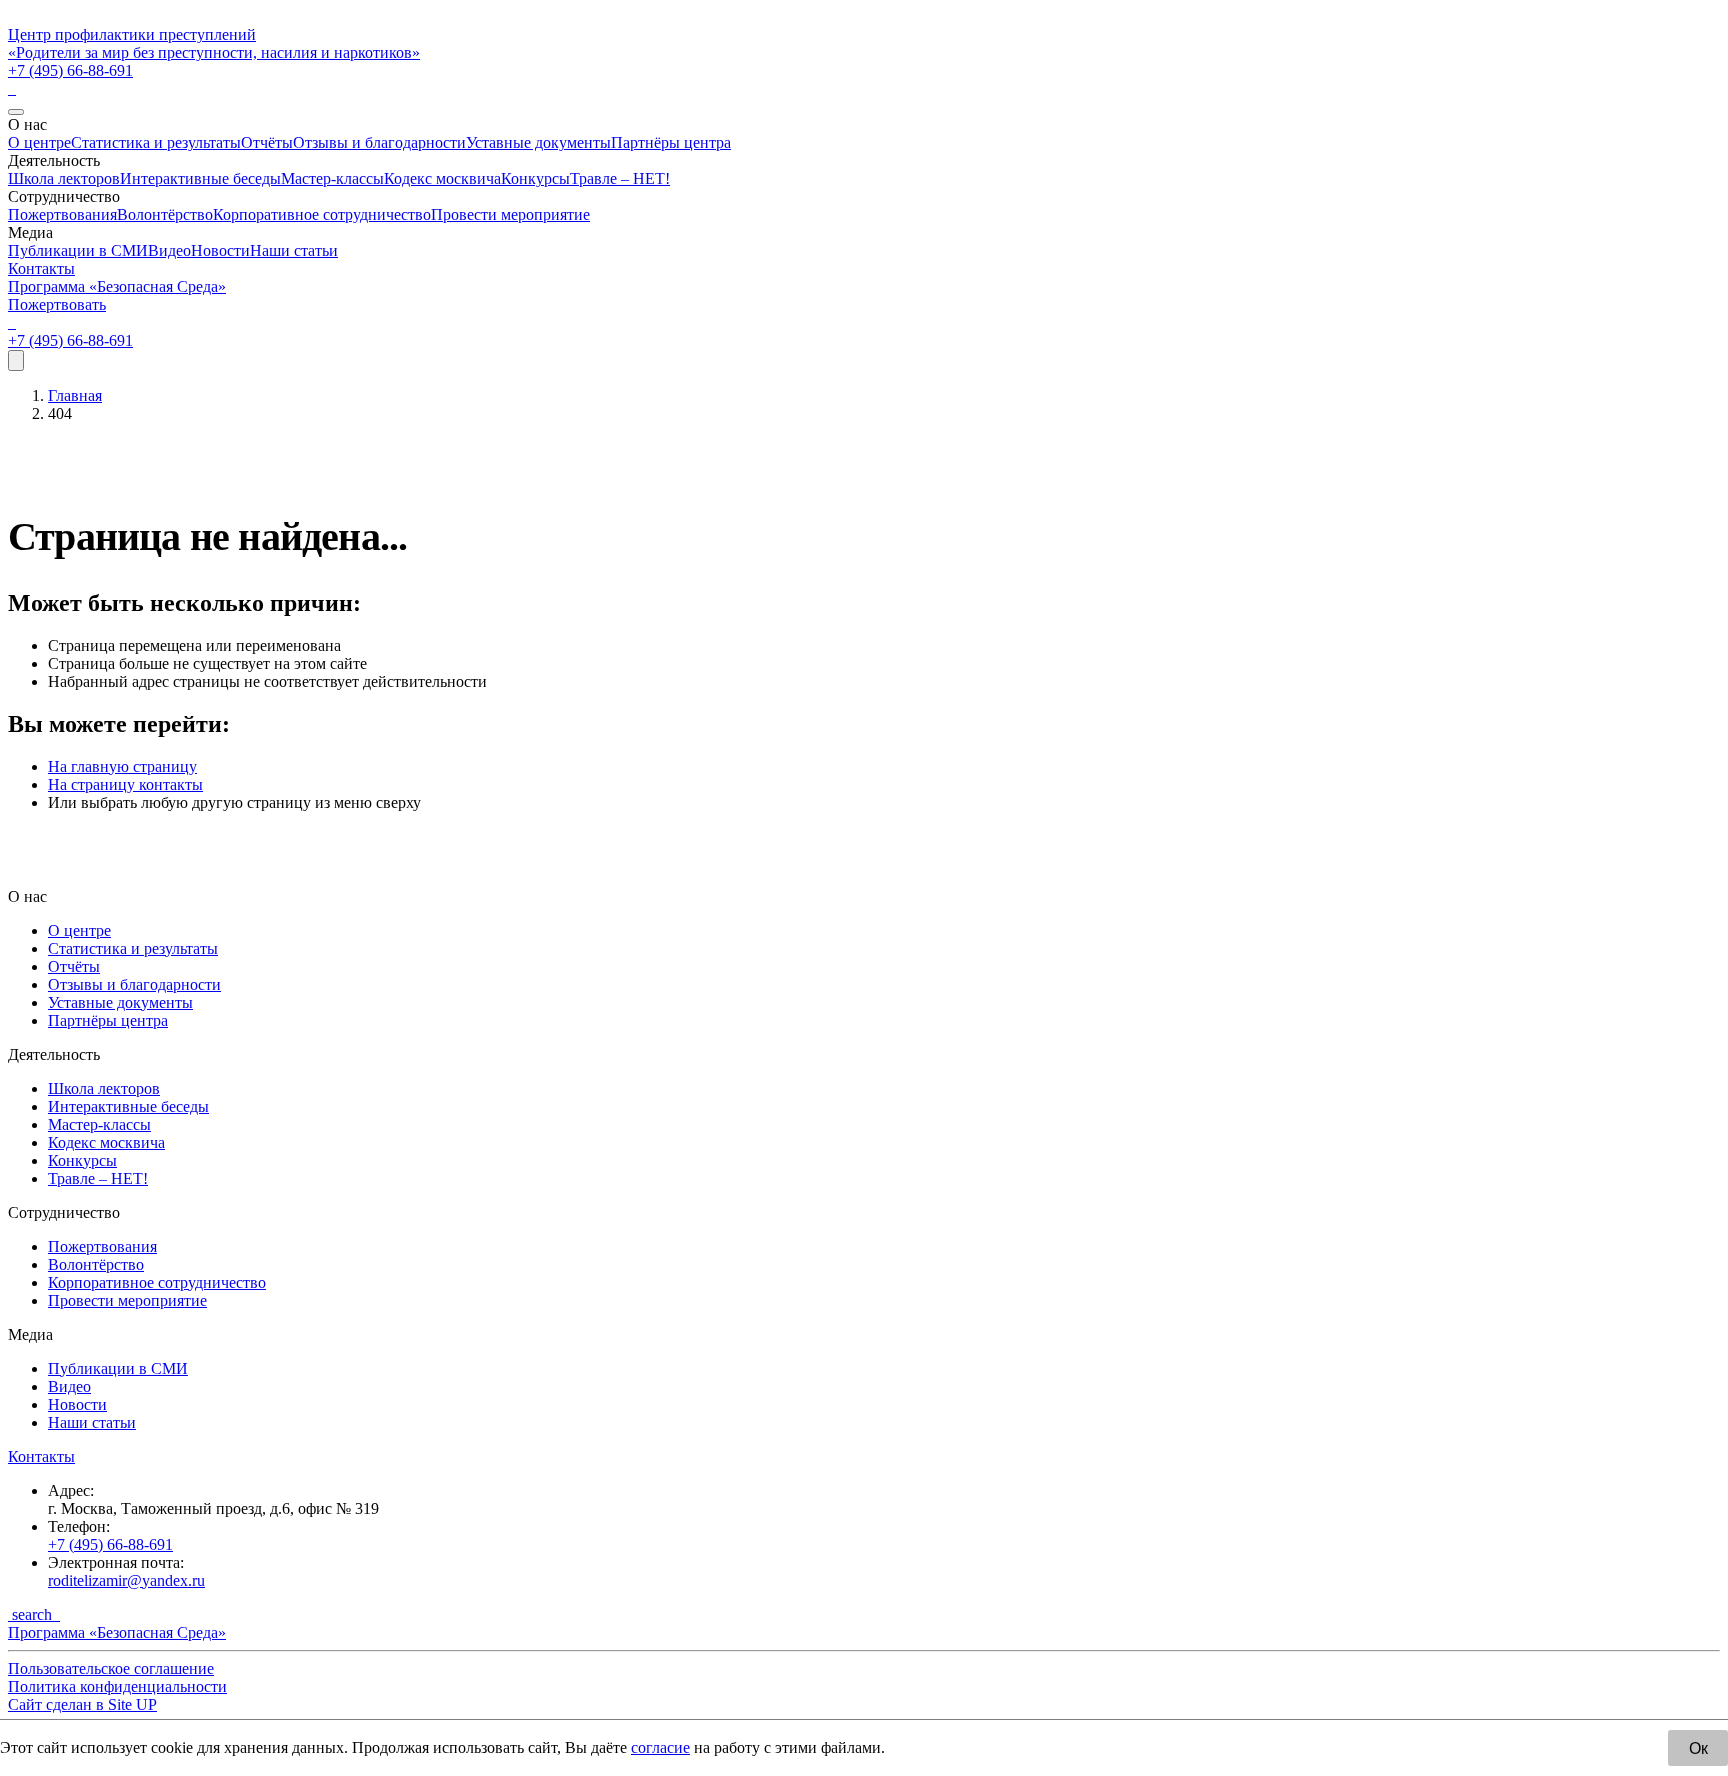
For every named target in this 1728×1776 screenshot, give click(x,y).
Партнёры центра (671, 142)
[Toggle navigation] (16, 360)
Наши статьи (294, 250)
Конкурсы (535, 178)
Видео (169, 250)
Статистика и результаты (156, 142)
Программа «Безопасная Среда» (117, 286)
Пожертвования (62, 214)
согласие (660, 1747)
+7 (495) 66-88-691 (70, 70)
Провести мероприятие (510, 214)
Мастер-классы (332, 178)
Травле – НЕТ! (620, 178)
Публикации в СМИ (78, 250)
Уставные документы (538, 142)
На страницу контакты (125, 784)
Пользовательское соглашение (111, 1668)
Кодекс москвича (442, 178)
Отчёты (267, 142)
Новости (220, 250)
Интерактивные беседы (200, 178)
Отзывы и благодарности (379, 142)
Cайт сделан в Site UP (82, 1704)
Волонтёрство (165, 214)
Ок (1698, 1748)
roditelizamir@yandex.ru (126, 1580)
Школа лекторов (64, 178)
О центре (39, 142)
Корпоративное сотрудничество (322, 214)
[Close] (16, 112)
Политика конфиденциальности (117, 1686)
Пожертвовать (57, 304)
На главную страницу (122, 766)
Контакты (41, 268)
